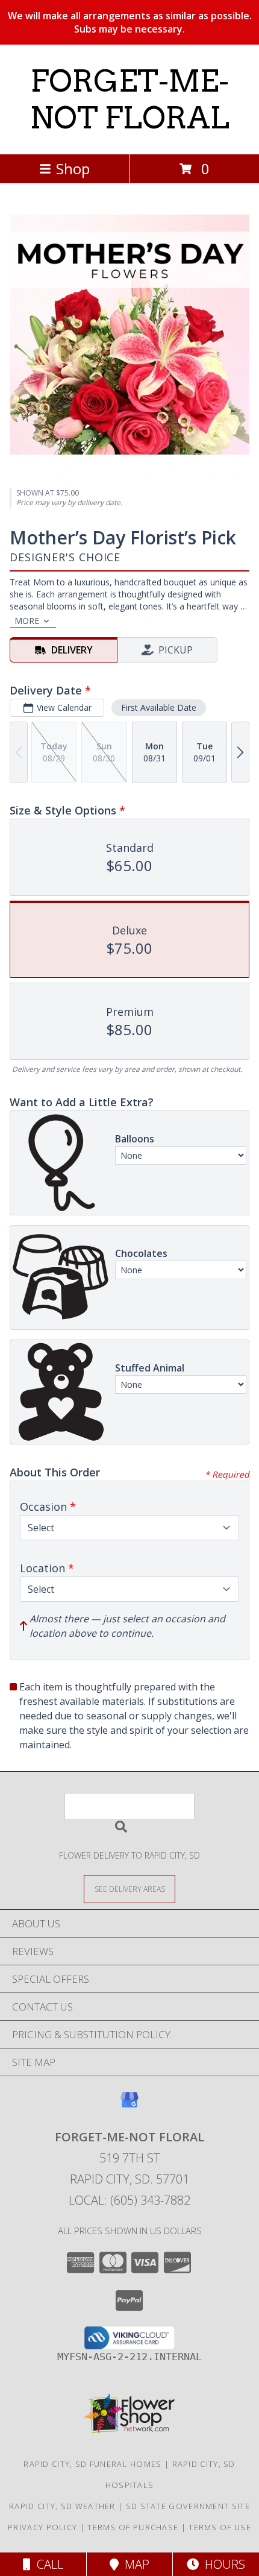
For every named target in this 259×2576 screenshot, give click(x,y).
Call (47, 2564)
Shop (73, 168)
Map (134, 2564)
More (27, 621)
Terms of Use (220, 2527)
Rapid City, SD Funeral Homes (92, 2464)
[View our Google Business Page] (129, 2105)
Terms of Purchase (133, 2527)
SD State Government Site (188, 2506)
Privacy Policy (42, 2527)
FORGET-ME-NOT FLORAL (129, 99)
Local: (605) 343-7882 (129, 2200)
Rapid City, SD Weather (62, 2506)
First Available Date (159, 707)
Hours (222, 2564)
